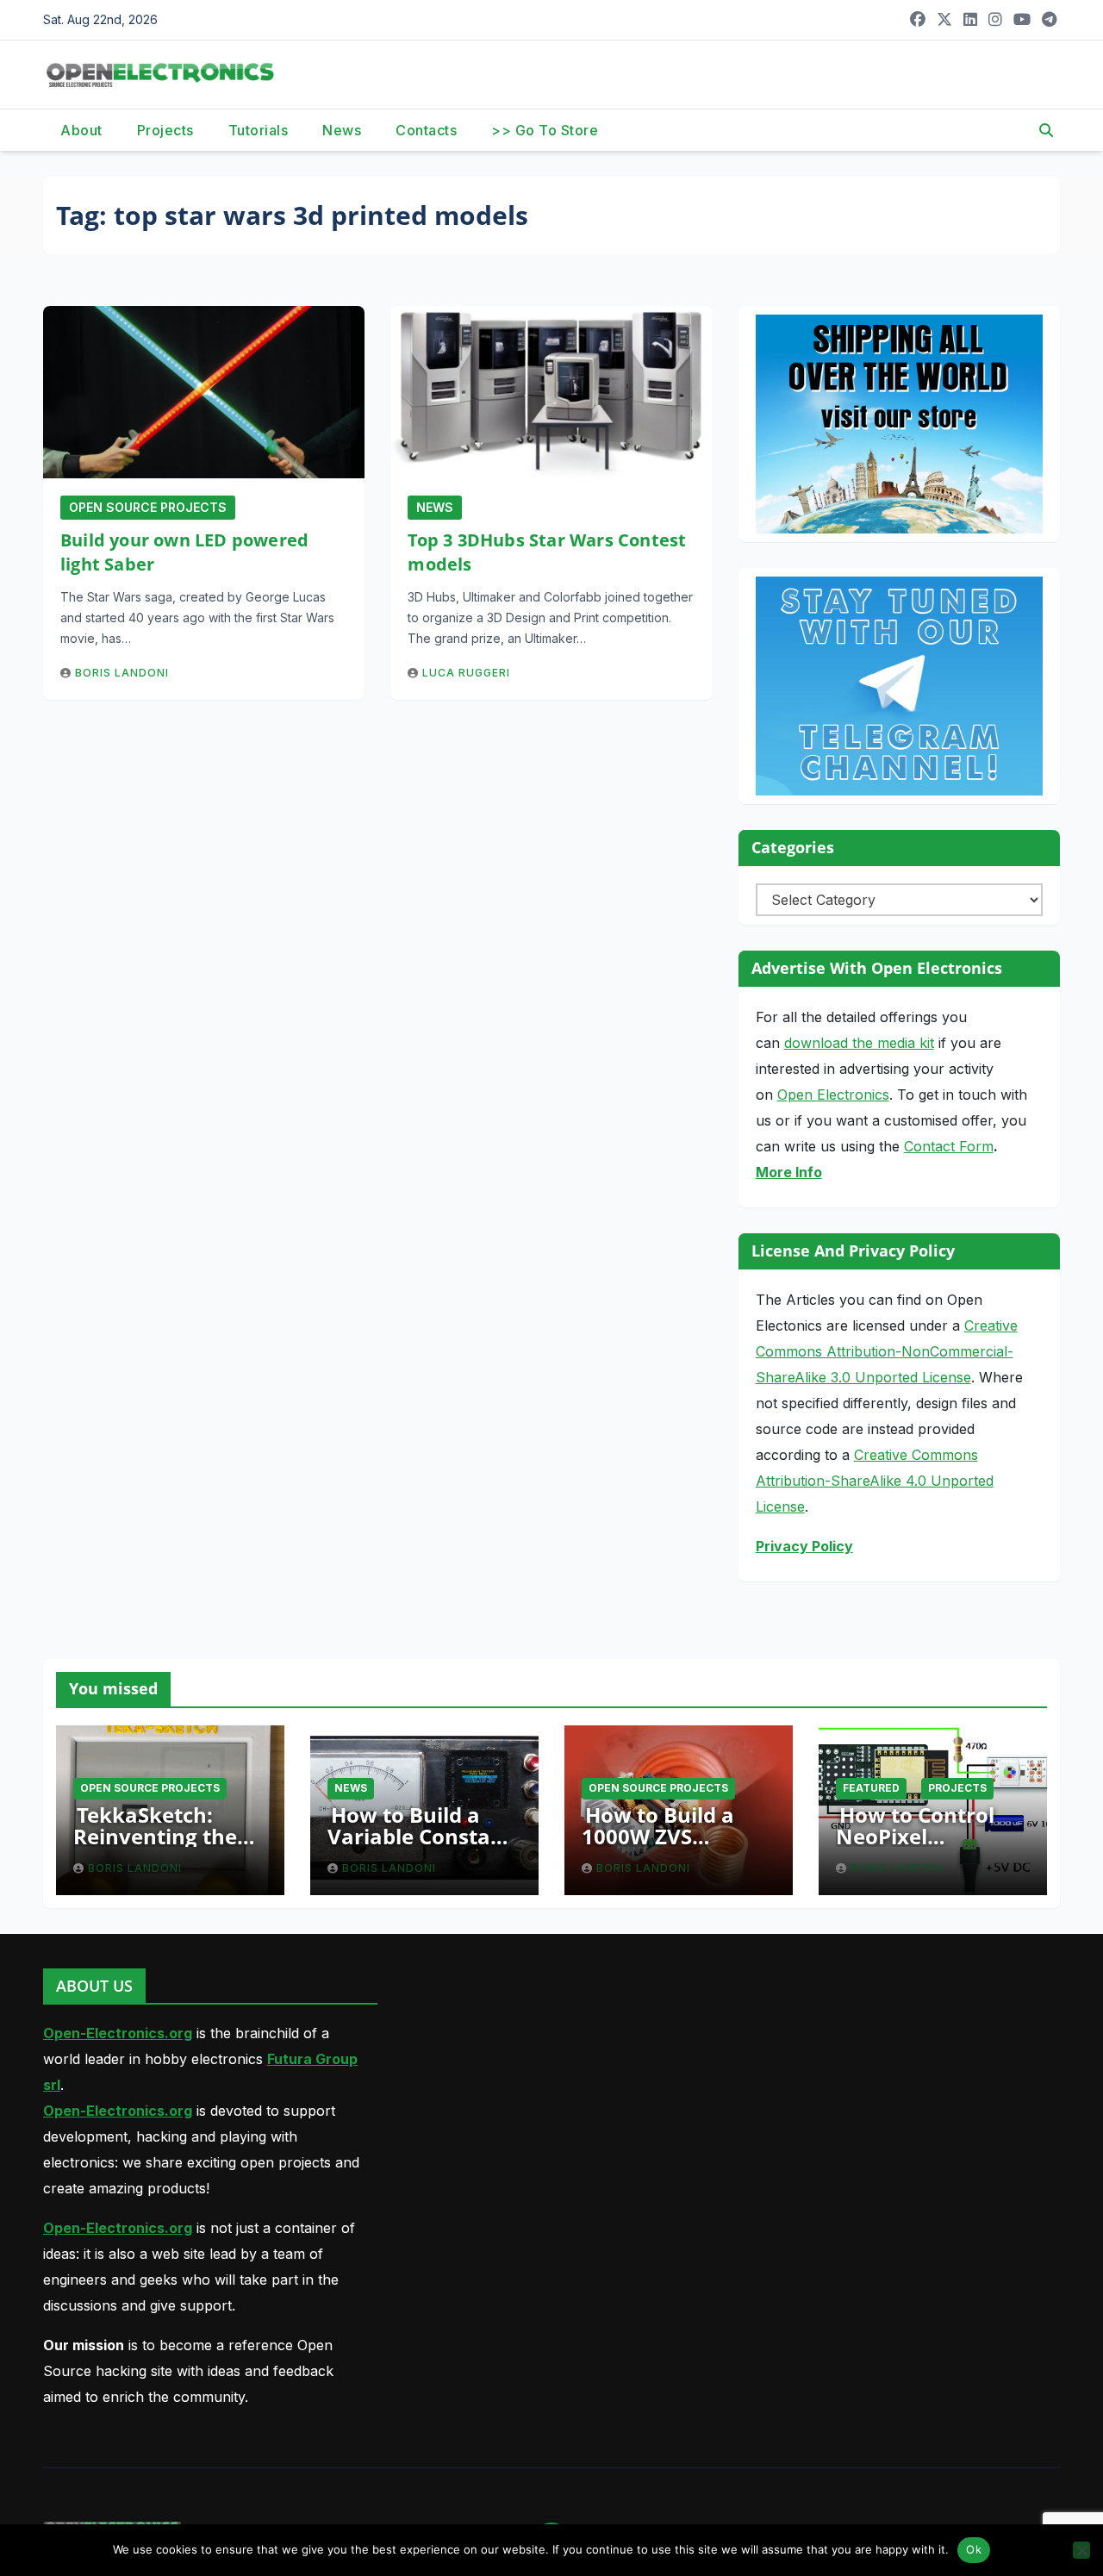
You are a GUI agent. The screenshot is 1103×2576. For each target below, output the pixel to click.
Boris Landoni (122, 673)
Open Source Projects (148, 507)
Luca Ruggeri (466, 673)
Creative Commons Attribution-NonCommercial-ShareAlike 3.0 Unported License (887, 1351)
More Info (789, 1172)
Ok (974, 2549)
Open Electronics (833, 1095)
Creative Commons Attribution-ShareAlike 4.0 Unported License (875, 1481)
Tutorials (259, 130)
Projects (165, 130)
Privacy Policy (804, 1546)
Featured (871, 1788)
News (342, 130)
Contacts (426, 130)
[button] (1046, 130)
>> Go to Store (545, 130)
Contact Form (949, 1146)
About (81, 130)
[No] (1081, 2550)
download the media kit (859, 1043)
